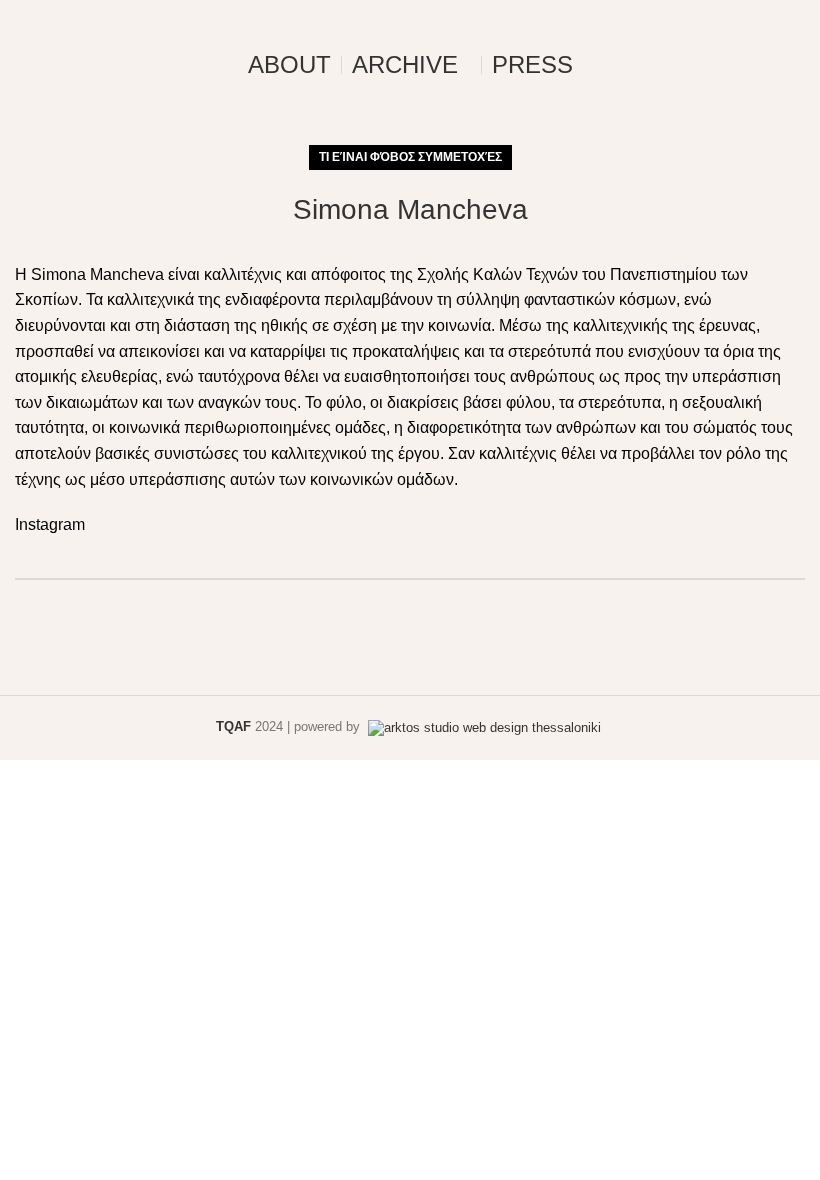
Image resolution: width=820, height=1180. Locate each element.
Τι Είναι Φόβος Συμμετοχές (410, 157)
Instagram (50, 524)
